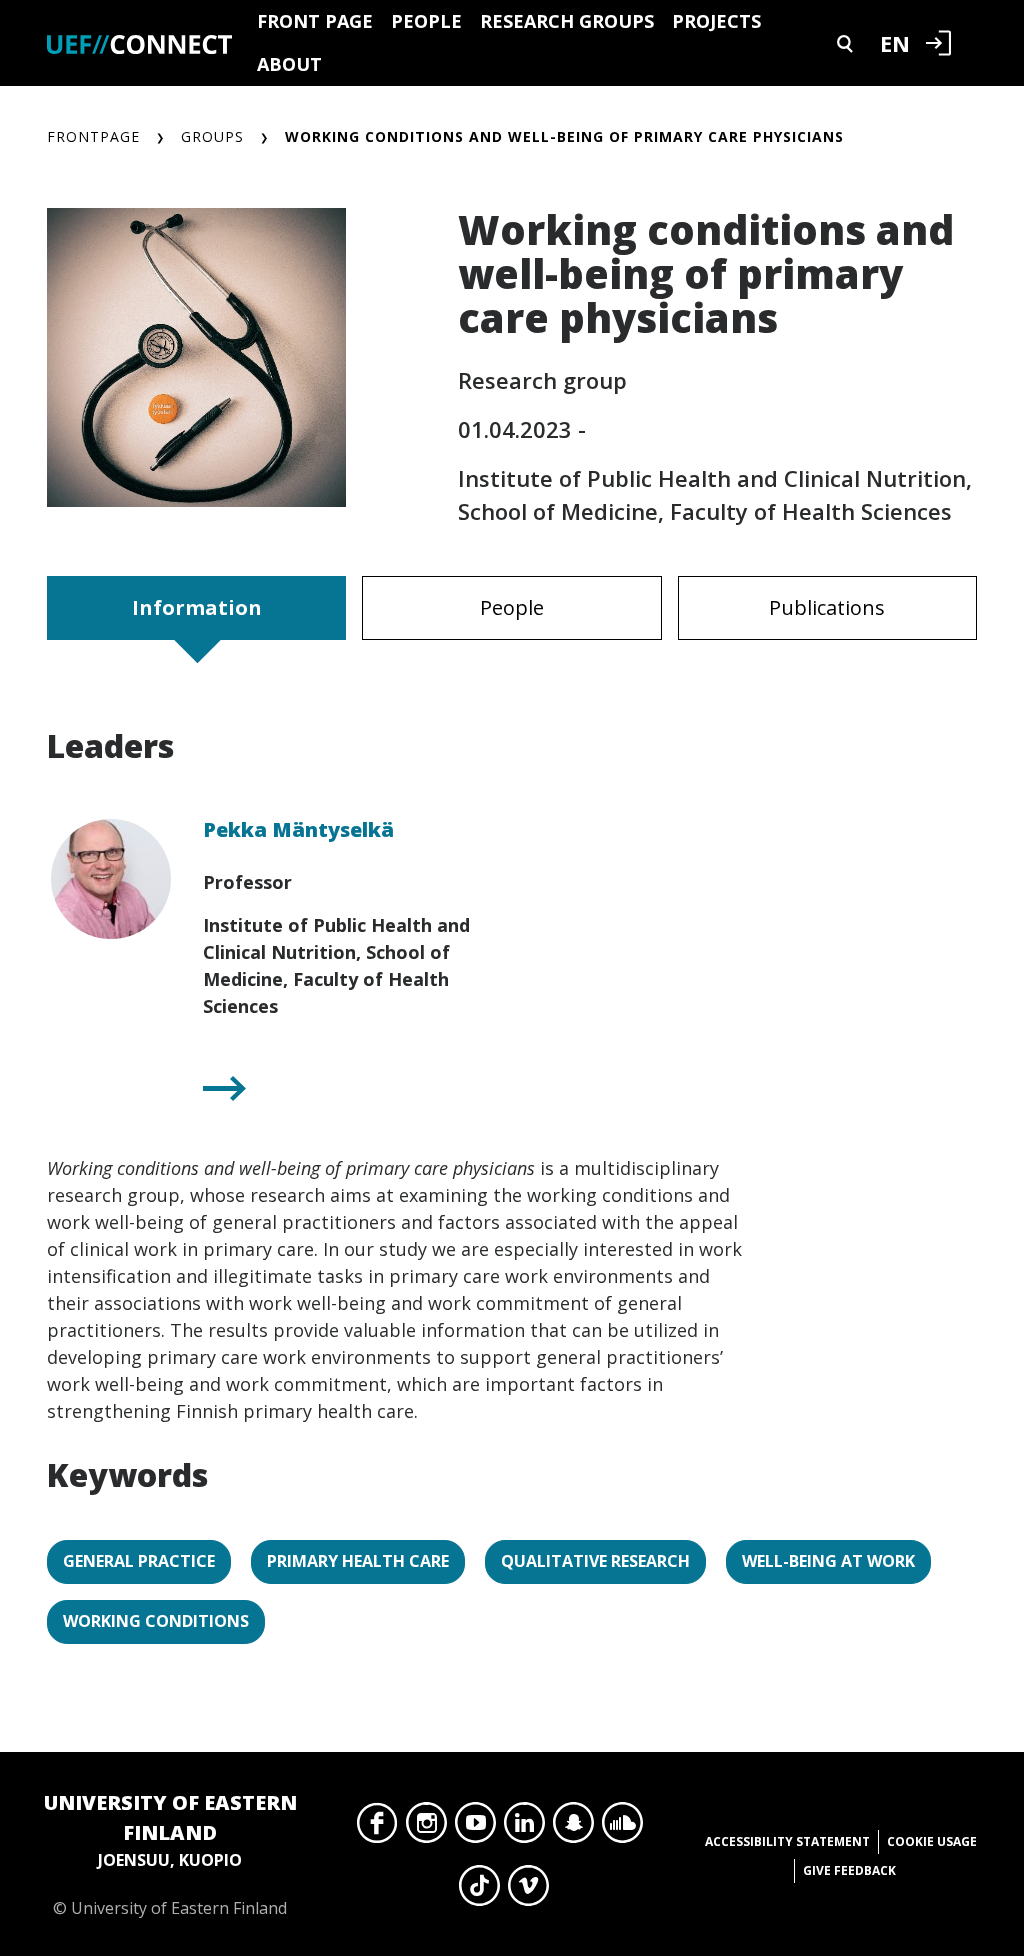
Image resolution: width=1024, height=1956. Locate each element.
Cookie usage (932, 1841)
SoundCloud (622, 1828)
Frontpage (93, 136)
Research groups (567, 21)
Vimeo (528, 1891)
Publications (827, 607)
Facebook (377, 1828)
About (289, 64)
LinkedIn (524, 1828)
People (426, 21)
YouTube (475, 1828)
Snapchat (573, 1828)
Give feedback (849, 1870)
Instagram (426, 1828)
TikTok (479, 1891)
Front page (315, 21)
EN (895, 43)
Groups (212, 136)
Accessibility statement (787, 1841)
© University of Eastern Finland (170, 1854)
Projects (716, 21)
